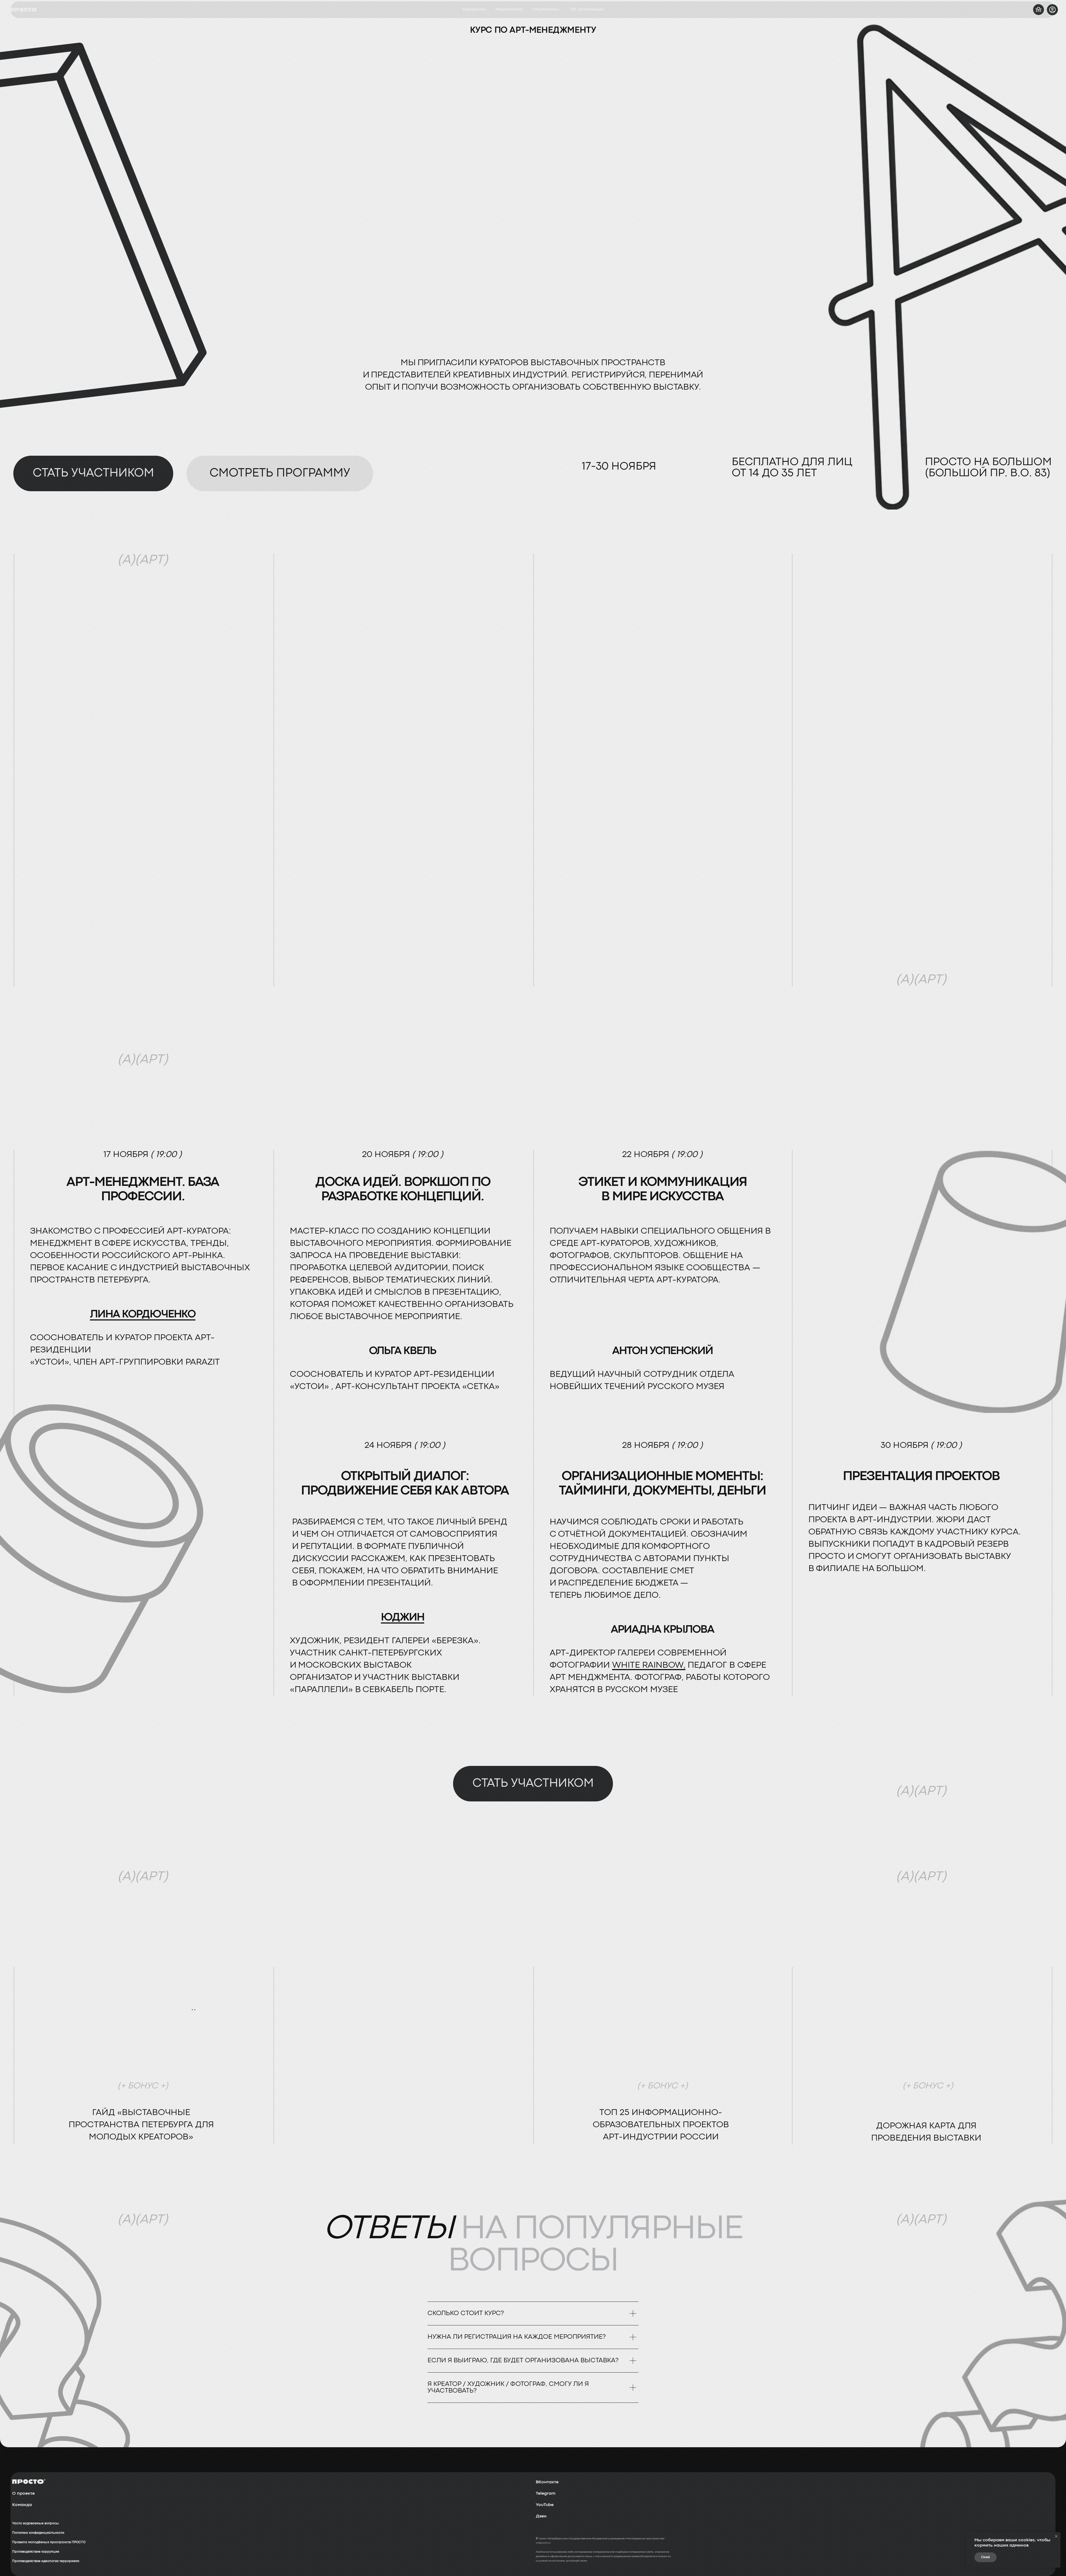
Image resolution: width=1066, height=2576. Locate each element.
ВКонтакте (547, 2482)
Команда (22, 2505)
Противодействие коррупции (36, 2552)
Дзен (541, 2516)
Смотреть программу (280, 473)
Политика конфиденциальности (38, 2533)
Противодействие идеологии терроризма (46, 2561)
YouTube (545, 2505)
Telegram (546, 2494)
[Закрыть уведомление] (1056, 2536)
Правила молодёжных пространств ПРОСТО (49, 2542)
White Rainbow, (649, 1665)
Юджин (403, 1618)
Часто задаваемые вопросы (36, 2524)
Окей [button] (985, 2557)
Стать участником (93, 473)
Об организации (587, 10)
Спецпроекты (545, 10)
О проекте (23, 2494)
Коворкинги (474, 10)
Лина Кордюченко (143, 1315)
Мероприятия (509, 10)
